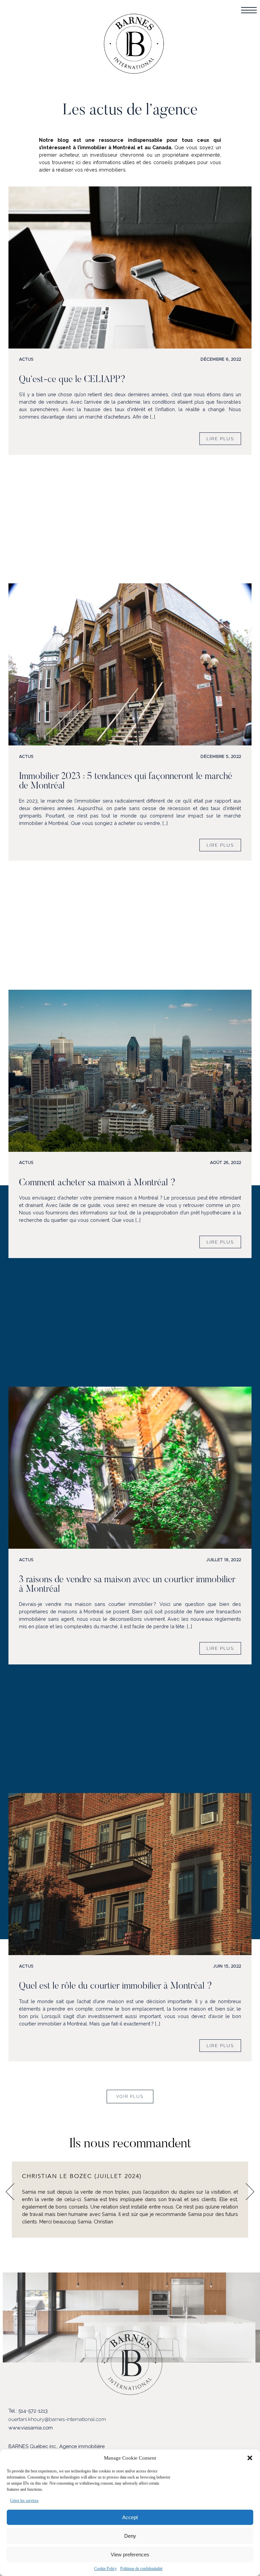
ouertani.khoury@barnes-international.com (57, 2419)
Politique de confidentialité (141, 2569)
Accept (130, 2517)
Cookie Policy (105, 2569)
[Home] (134, 46)
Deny (130, 2536)
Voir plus (130, 2096)
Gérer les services (24, 2501)
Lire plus (220, 439)
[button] (250, 2458)
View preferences (130, 2555)
